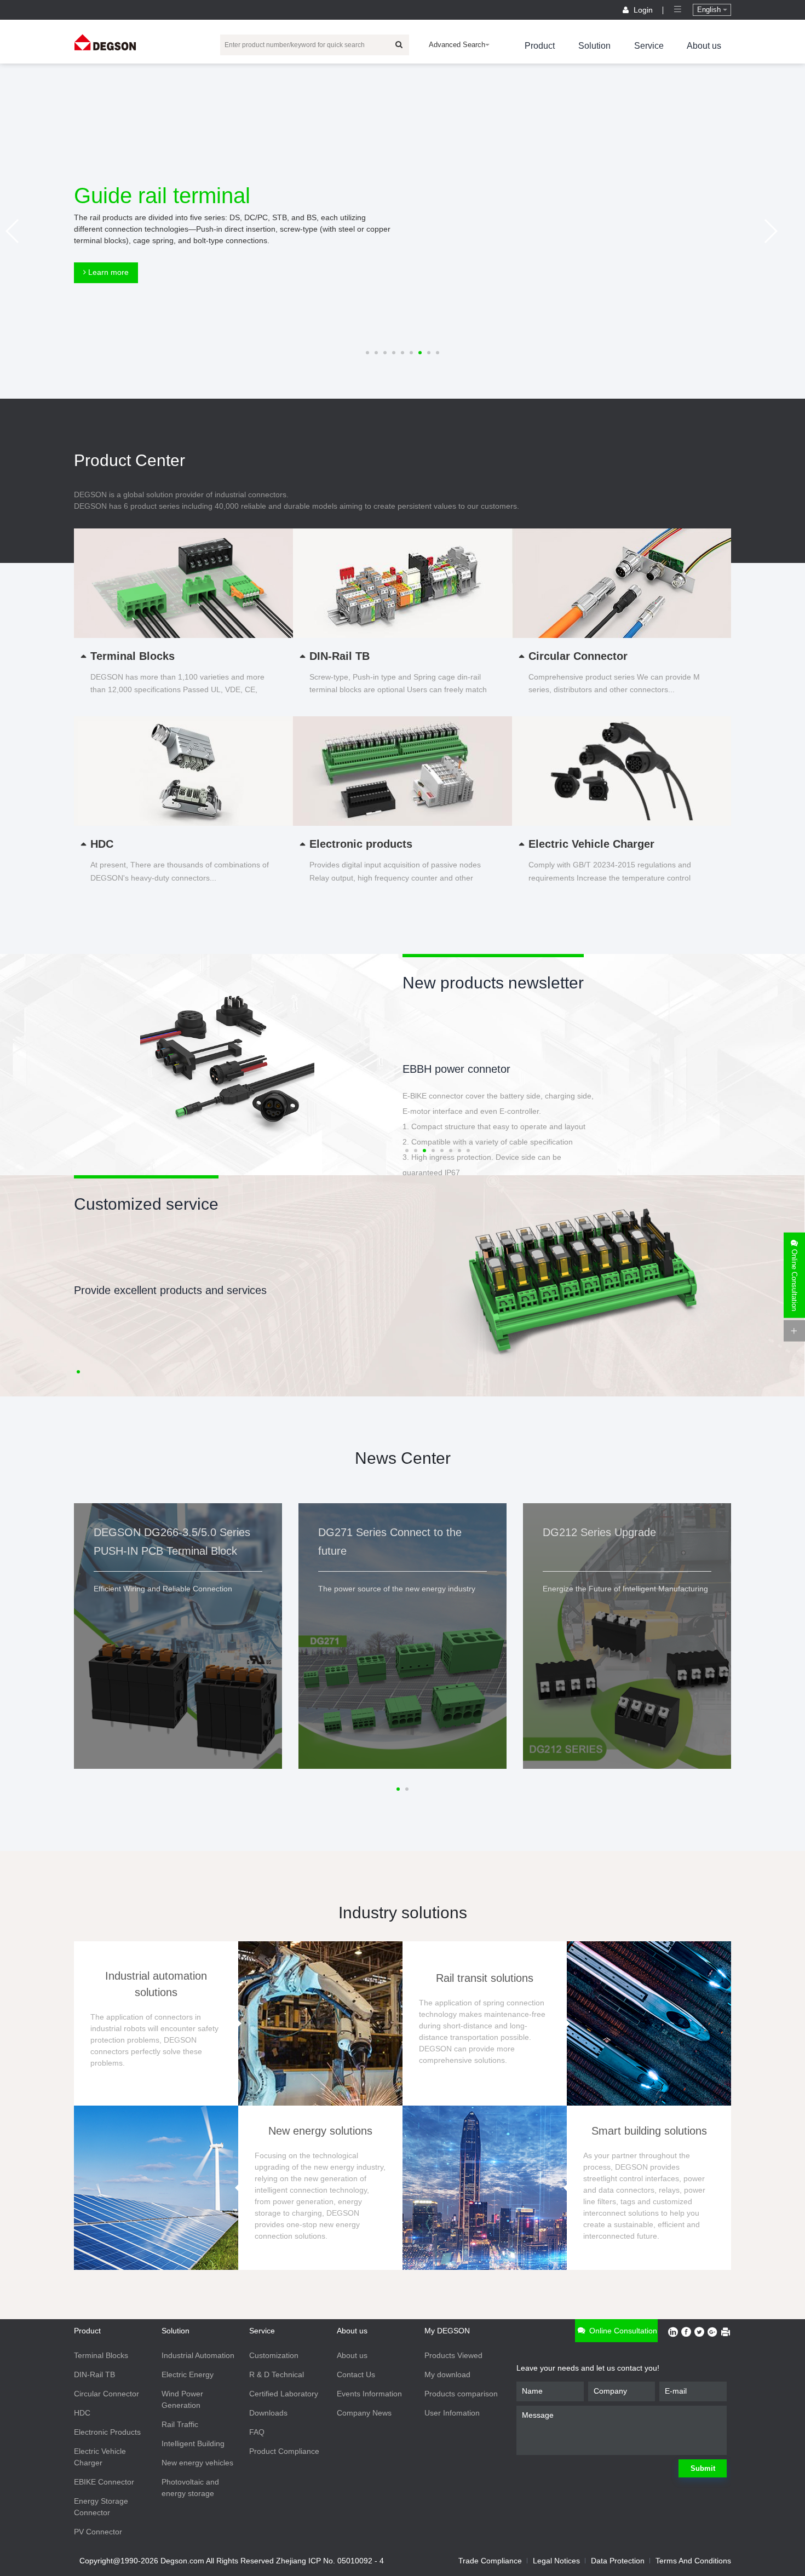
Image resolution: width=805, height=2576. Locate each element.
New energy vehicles (197, 2463)
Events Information (369, 2394)
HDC (82, 2413)
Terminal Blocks (101, 2355)
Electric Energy (188, 2374)
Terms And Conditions (693, 2561)
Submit (703, 2468)
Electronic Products (107, 2432)
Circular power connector (463, 1069)
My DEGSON (447, 2331)
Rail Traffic (180, 2424)
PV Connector (98, 2532)
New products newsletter (493, 983)
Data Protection (618, 2561)
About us (704, 46)
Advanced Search (457, 45)
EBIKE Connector (104, 2482)
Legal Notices (556, 2561)
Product (540, 46)
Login (643, 10)
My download (447, 2374)
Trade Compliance (490, 2561)
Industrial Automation (198, 2355)
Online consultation (622, 2331)
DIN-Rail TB (94, 2374)
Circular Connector (107, 2394)
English (710, 10)
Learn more (107, 272)
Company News (364, 2413)
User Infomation (452, 2413)
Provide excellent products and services (170, 1290)
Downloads (268, 2413)
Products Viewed (453, 2355)
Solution (594, 46)
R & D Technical (277, 2374)
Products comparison (461, 2394)
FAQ (257, 2432)
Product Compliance (284, 2451)
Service (649, 46)
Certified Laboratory (284, 2394)
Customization (274, 2355)
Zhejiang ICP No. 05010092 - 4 (330, 2561)
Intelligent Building (193, 2443)
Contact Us (356, 2374)
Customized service (146, 1204)
